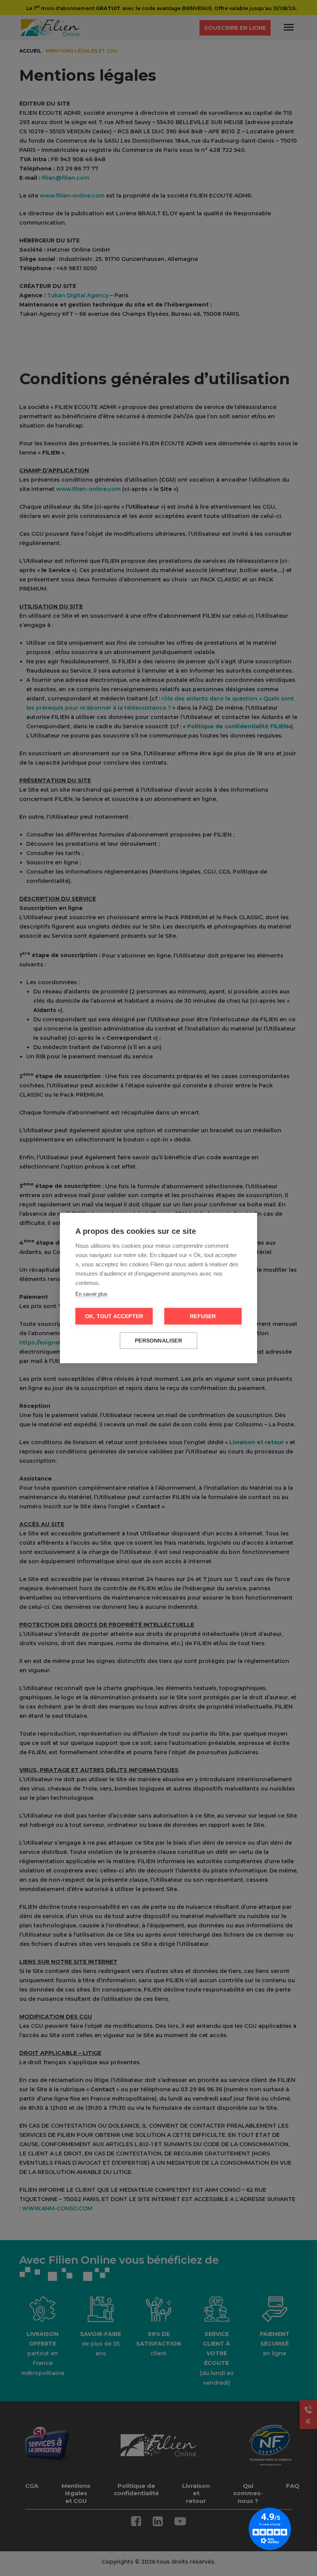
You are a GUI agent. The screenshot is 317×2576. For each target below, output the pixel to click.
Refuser (203, 1316)
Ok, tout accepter (114, 1316)
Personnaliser (158, 1341)
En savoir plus (91, 1294)
